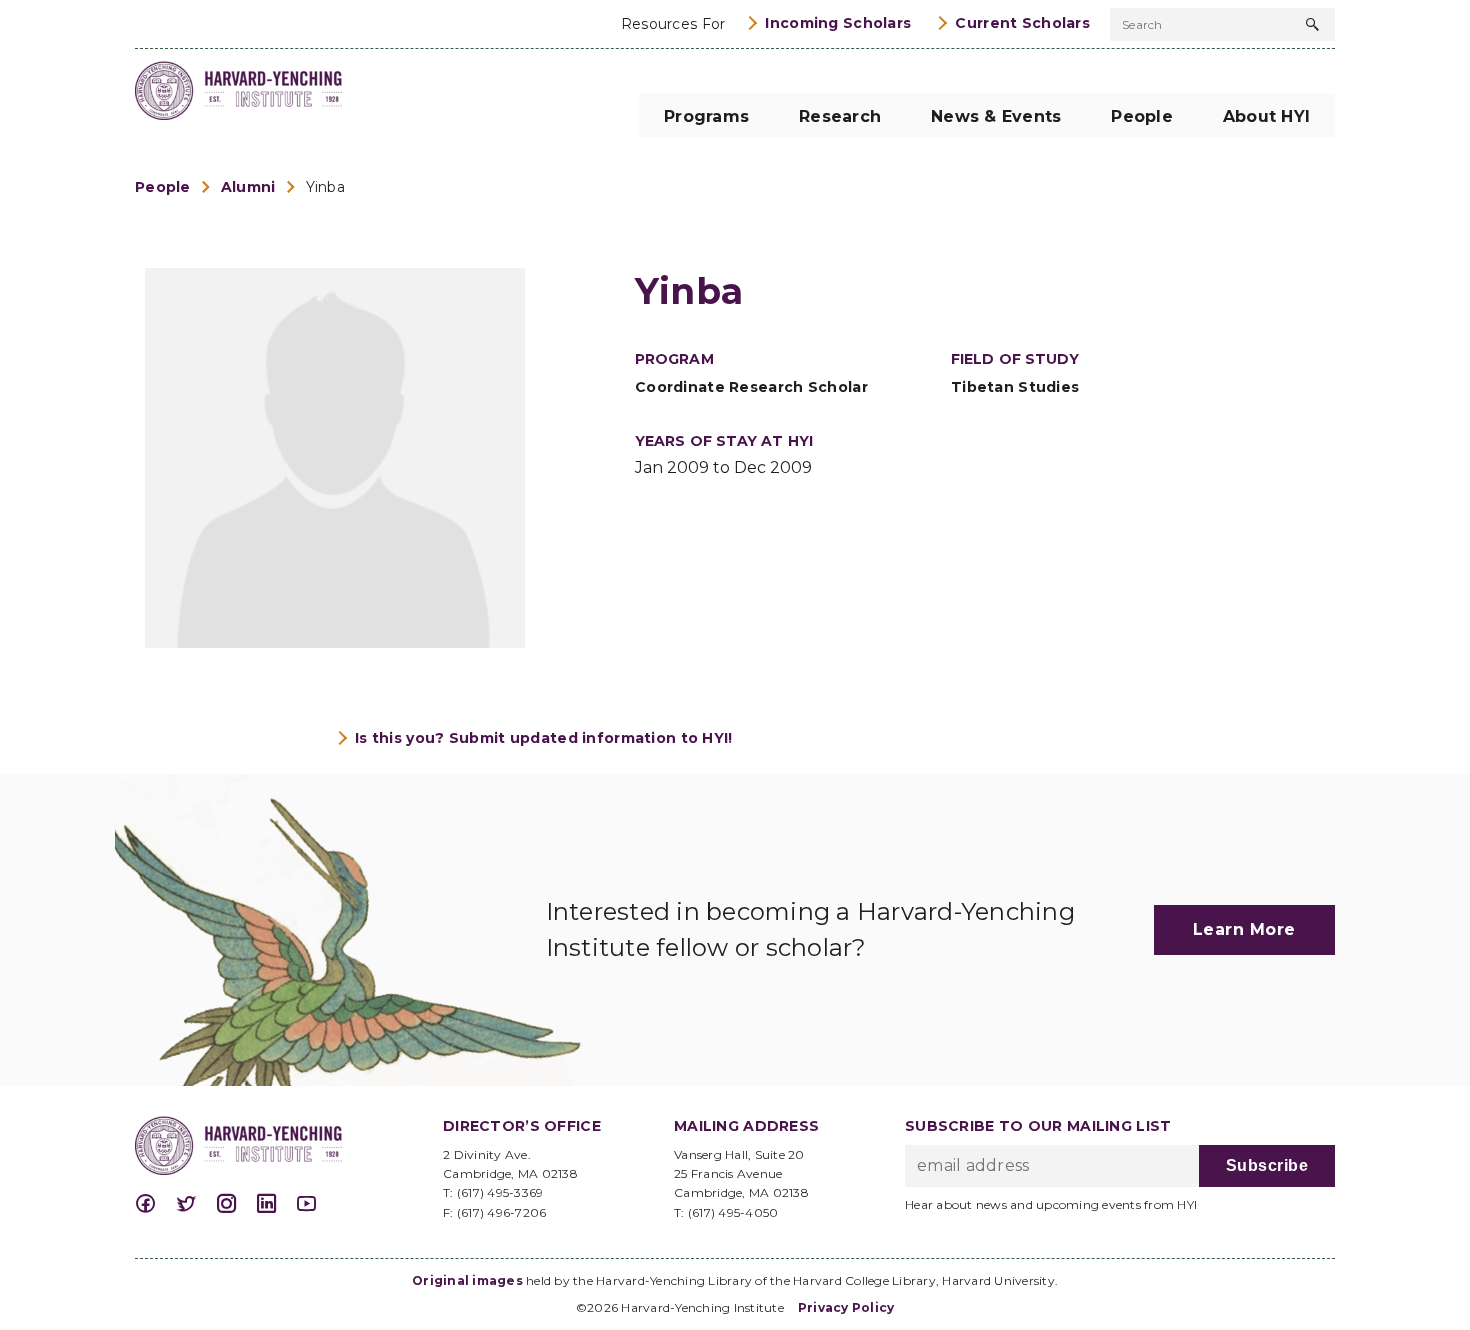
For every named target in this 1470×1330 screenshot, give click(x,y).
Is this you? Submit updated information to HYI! (544, 738)
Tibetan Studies (1015, 387)
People (163, 187)
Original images (467, 1280)
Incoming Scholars (838, 23)
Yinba (325, 187)
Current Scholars (1022, 23)
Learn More (1244, 929)
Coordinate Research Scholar (751, 387)
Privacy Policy (846, 1307)
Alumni (248, 187)
